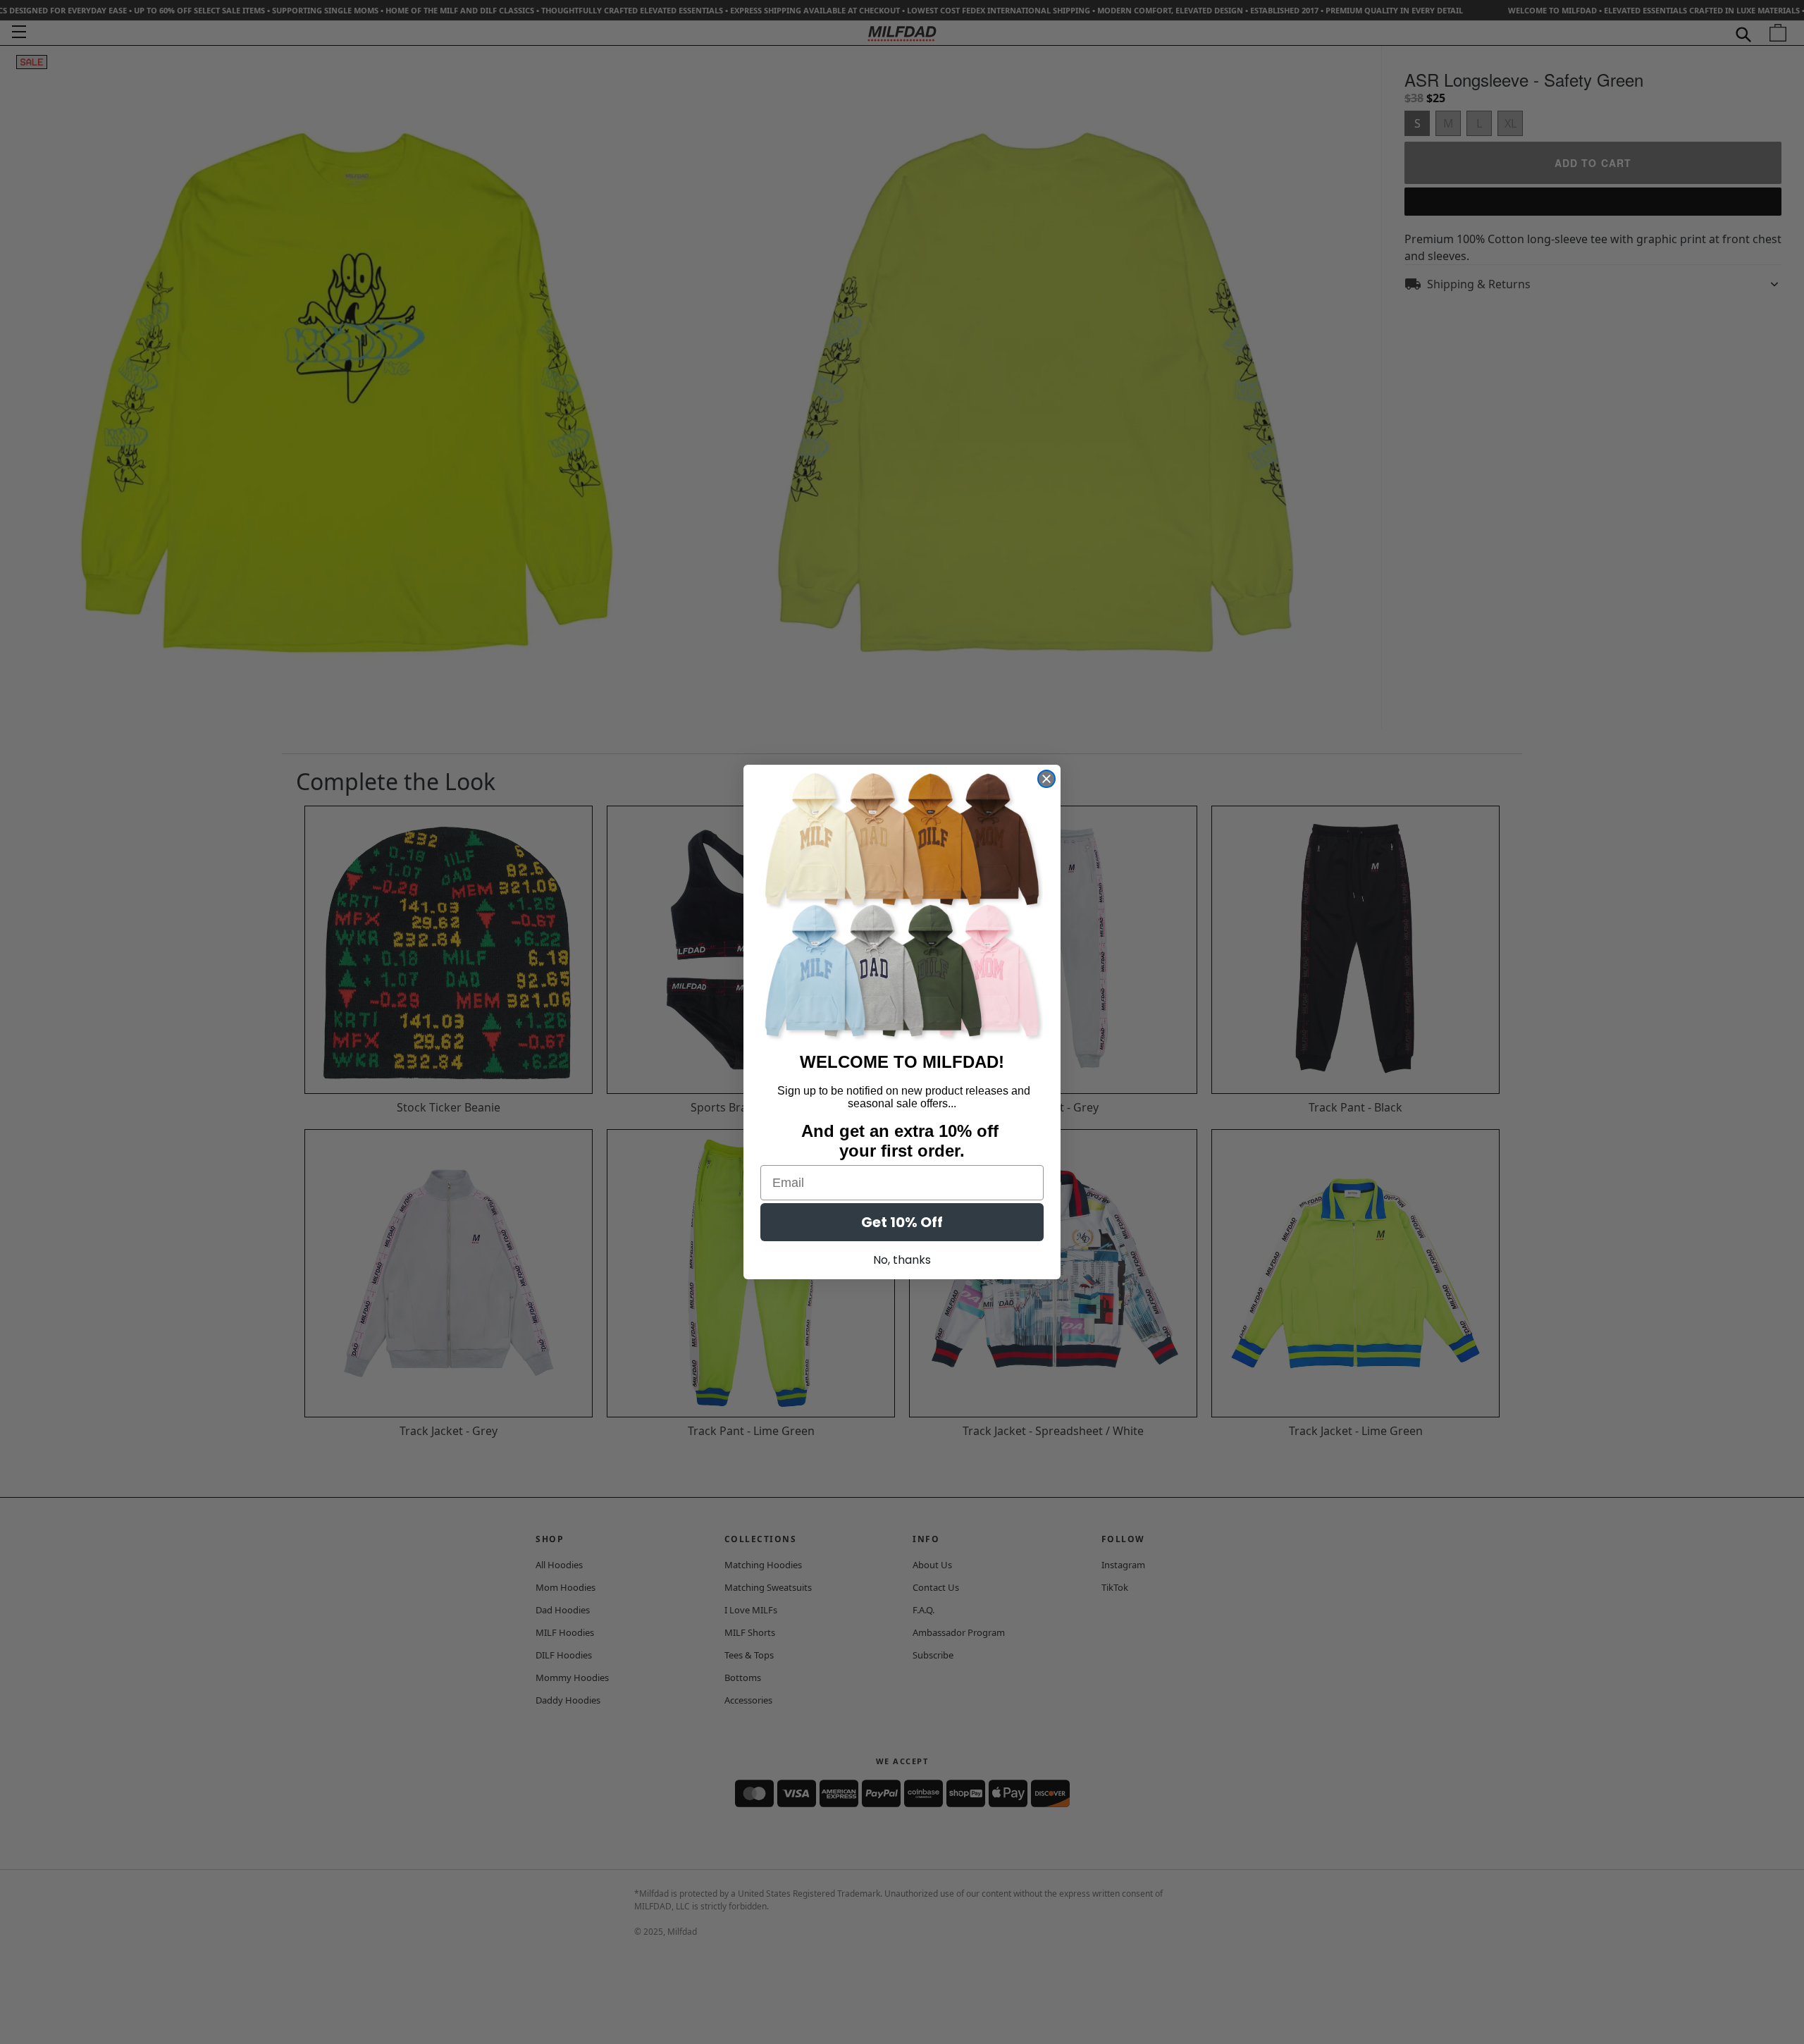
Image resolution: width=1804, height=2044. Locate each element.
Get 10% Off (902, 1222)
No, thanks (902, 1260)
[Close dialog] (1046, 779)
